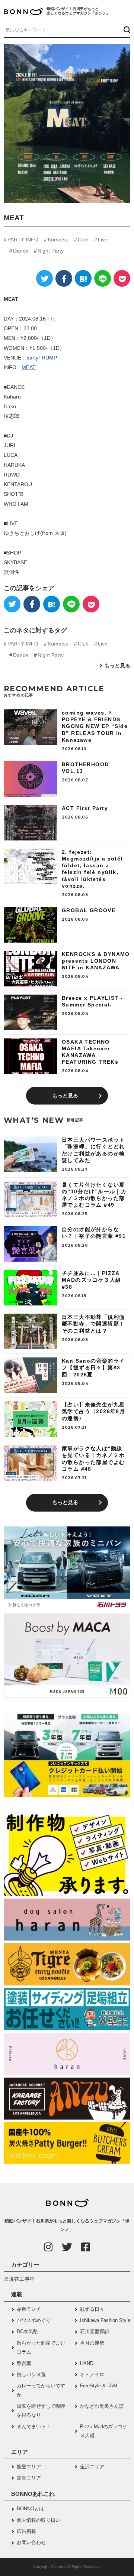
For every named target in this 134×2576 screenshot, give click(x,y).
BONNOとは (30, 2509)
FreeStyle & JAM (99, 2386)
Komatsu (58, 240)
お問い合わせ (31, 2542)
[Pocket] (122, 278)
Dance (21, 251)
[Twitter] (44, 278)
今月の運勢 (92, 2343)
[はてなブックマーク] (83, 278)
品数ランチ (29, 2309)
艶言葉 (24, 2363)
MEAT (29, 367)
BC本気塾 (27, 2331)
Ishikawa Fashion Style (105, 2320)
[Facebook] (64, 278)
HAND (87, 2363)
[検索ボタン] (126, 30)
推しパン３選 (31, 2375)
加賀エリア (29, 2478)
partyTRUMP (42, 358)
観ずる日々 (92, 2309)
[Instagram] (48, 2247)
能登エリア (29, 2467)
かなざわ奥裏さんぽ (102, 2406)
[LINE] (103, 278)
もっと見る (117, 666)
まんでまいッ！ (34, 2427)
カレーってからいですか (41, 2390)
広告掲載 (26, 2531)
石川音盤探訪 (95, 2331)
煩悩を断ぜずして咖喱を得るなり (41, 2411)
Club (83, 240)
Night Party (51, 251)
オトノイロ (92, 2375)
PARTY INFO (23, 240)
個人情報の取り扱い (39, 2520)
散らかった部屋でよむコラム (41, 2347)
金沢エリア (92, 2467)
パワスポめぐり (34, 2320)
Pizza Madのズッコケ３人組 (104, 2431)
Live (103, 240)
